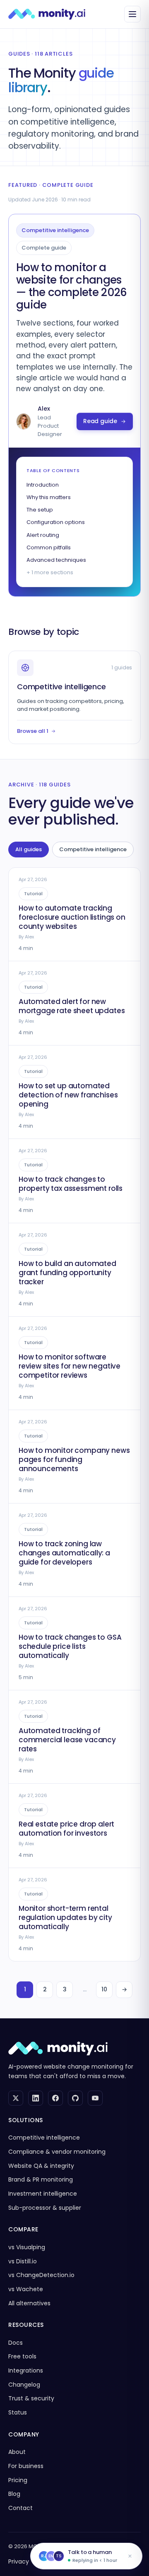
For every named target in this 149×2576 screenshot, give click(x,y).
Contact (20, 2508)
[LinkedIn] (36, 2098)
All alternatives (29, 2303)
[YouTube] (95, 2098)
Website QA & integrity (41, 2166)
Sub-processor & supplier (45, 2208)
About (17, 2452)
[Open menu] (132, 14)
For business (26, 2466)
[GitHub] (75, 2098)
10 (104, 1989)
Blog (14, 2494)
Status (18, 2412)
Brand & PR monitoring (41, 2179)
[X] (16, 2098)
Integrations (26, 2370)
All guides (29, 849)
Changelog (24, 2385)
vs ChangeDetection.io (41, 2275)
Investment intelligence (43, 2194)
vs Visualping (27, 2247)
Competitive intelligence (93, 849)
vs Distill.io (23, 2261)
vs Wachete (26, 2289)
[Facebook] (55, 2098)
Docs (16, 2343)
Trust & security (31, 2398)
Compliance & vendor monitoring (57, 2152)
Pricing (18, 2480)
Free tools (22, 2356)
